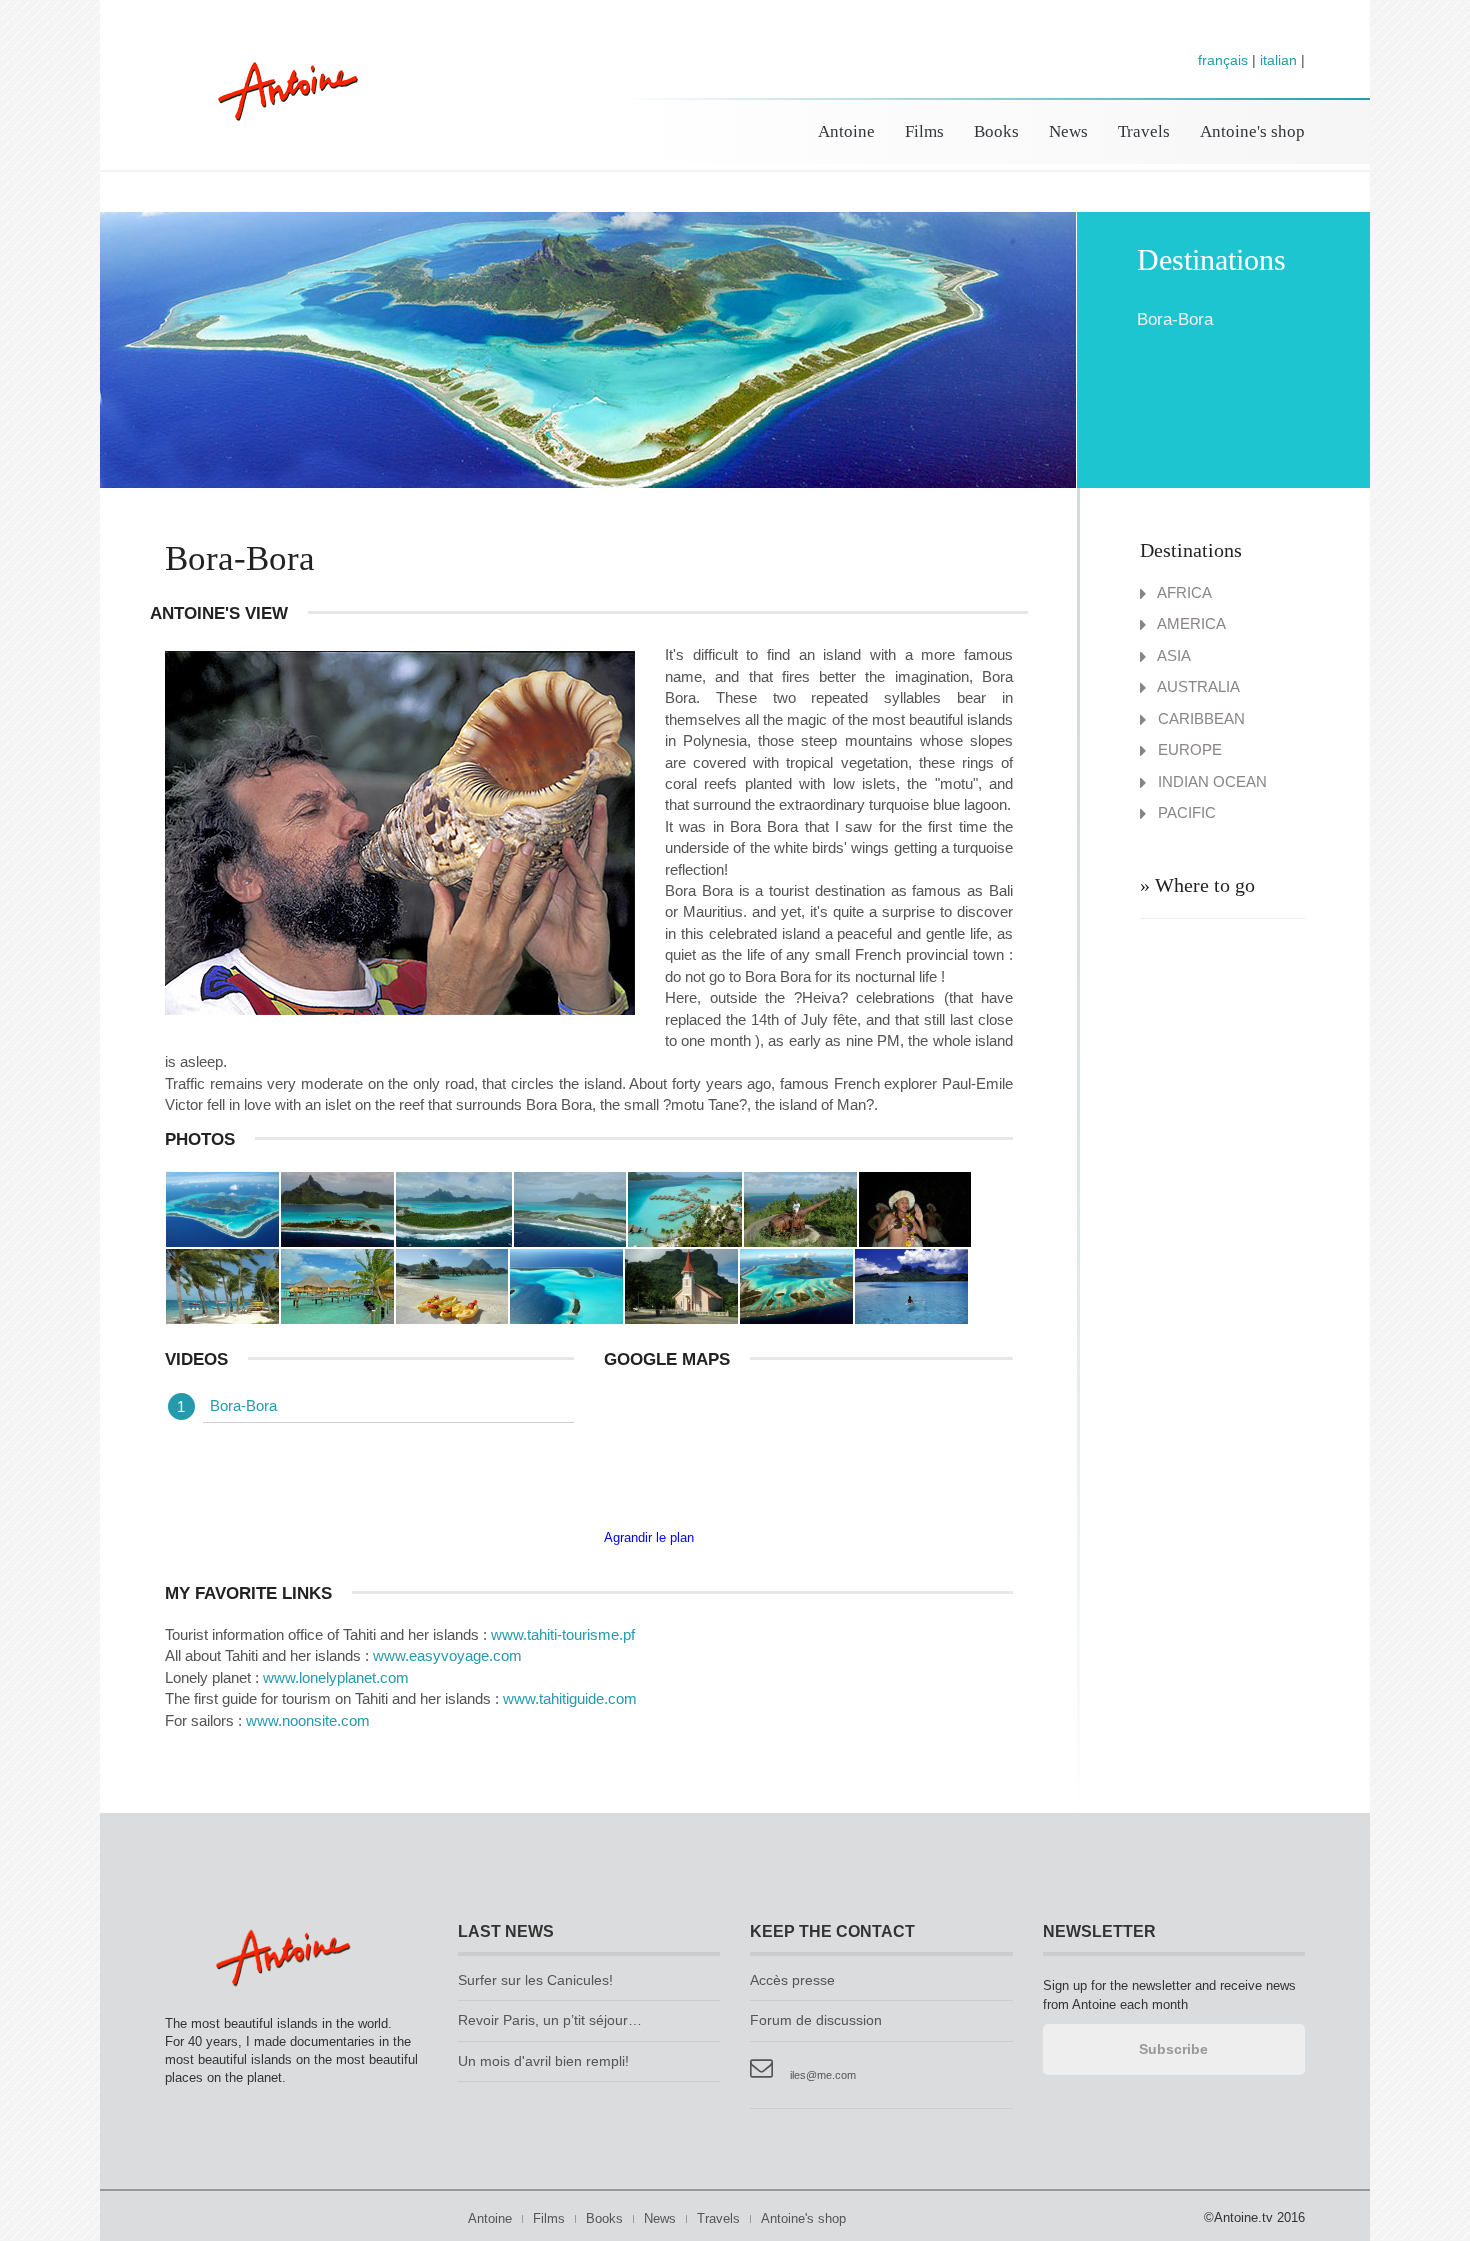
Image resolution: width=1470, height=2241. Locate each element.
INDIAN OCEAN (1210, 781)
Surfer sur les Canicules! (535, 1980)
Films (924, 131)
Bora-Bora (243, 1405)
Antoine (278, 112)
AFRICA (1183, 592)
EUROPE (1188, 749)
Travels (1144, 131)
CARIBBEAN (1199, 718)
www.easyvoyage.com (447, 1655)
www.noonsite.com (308, 1720)
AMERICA (1190, 623)
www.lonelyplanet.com (336, 1677)
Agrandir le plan (649, 1537)
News (1068, 131)
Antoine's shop (1252, 131)
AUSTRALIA (1197, 686)
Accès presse (792, 1980)
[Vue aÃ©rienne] (222, 1207)
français (1223, 60)
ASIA (1172, 655)
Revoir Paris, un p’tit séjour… (550, 2020)
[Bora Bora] (337, 1207)
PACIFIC (1185, 812)
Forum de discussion (816, 2020)
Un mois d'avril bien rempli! (543, 2061)
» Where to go (1197, 885)
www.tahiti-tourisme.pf (563, 1634)
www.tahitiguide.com (570, 1698)
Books (996, 131)
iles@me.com (823, 2075)
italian (1278, 60)
